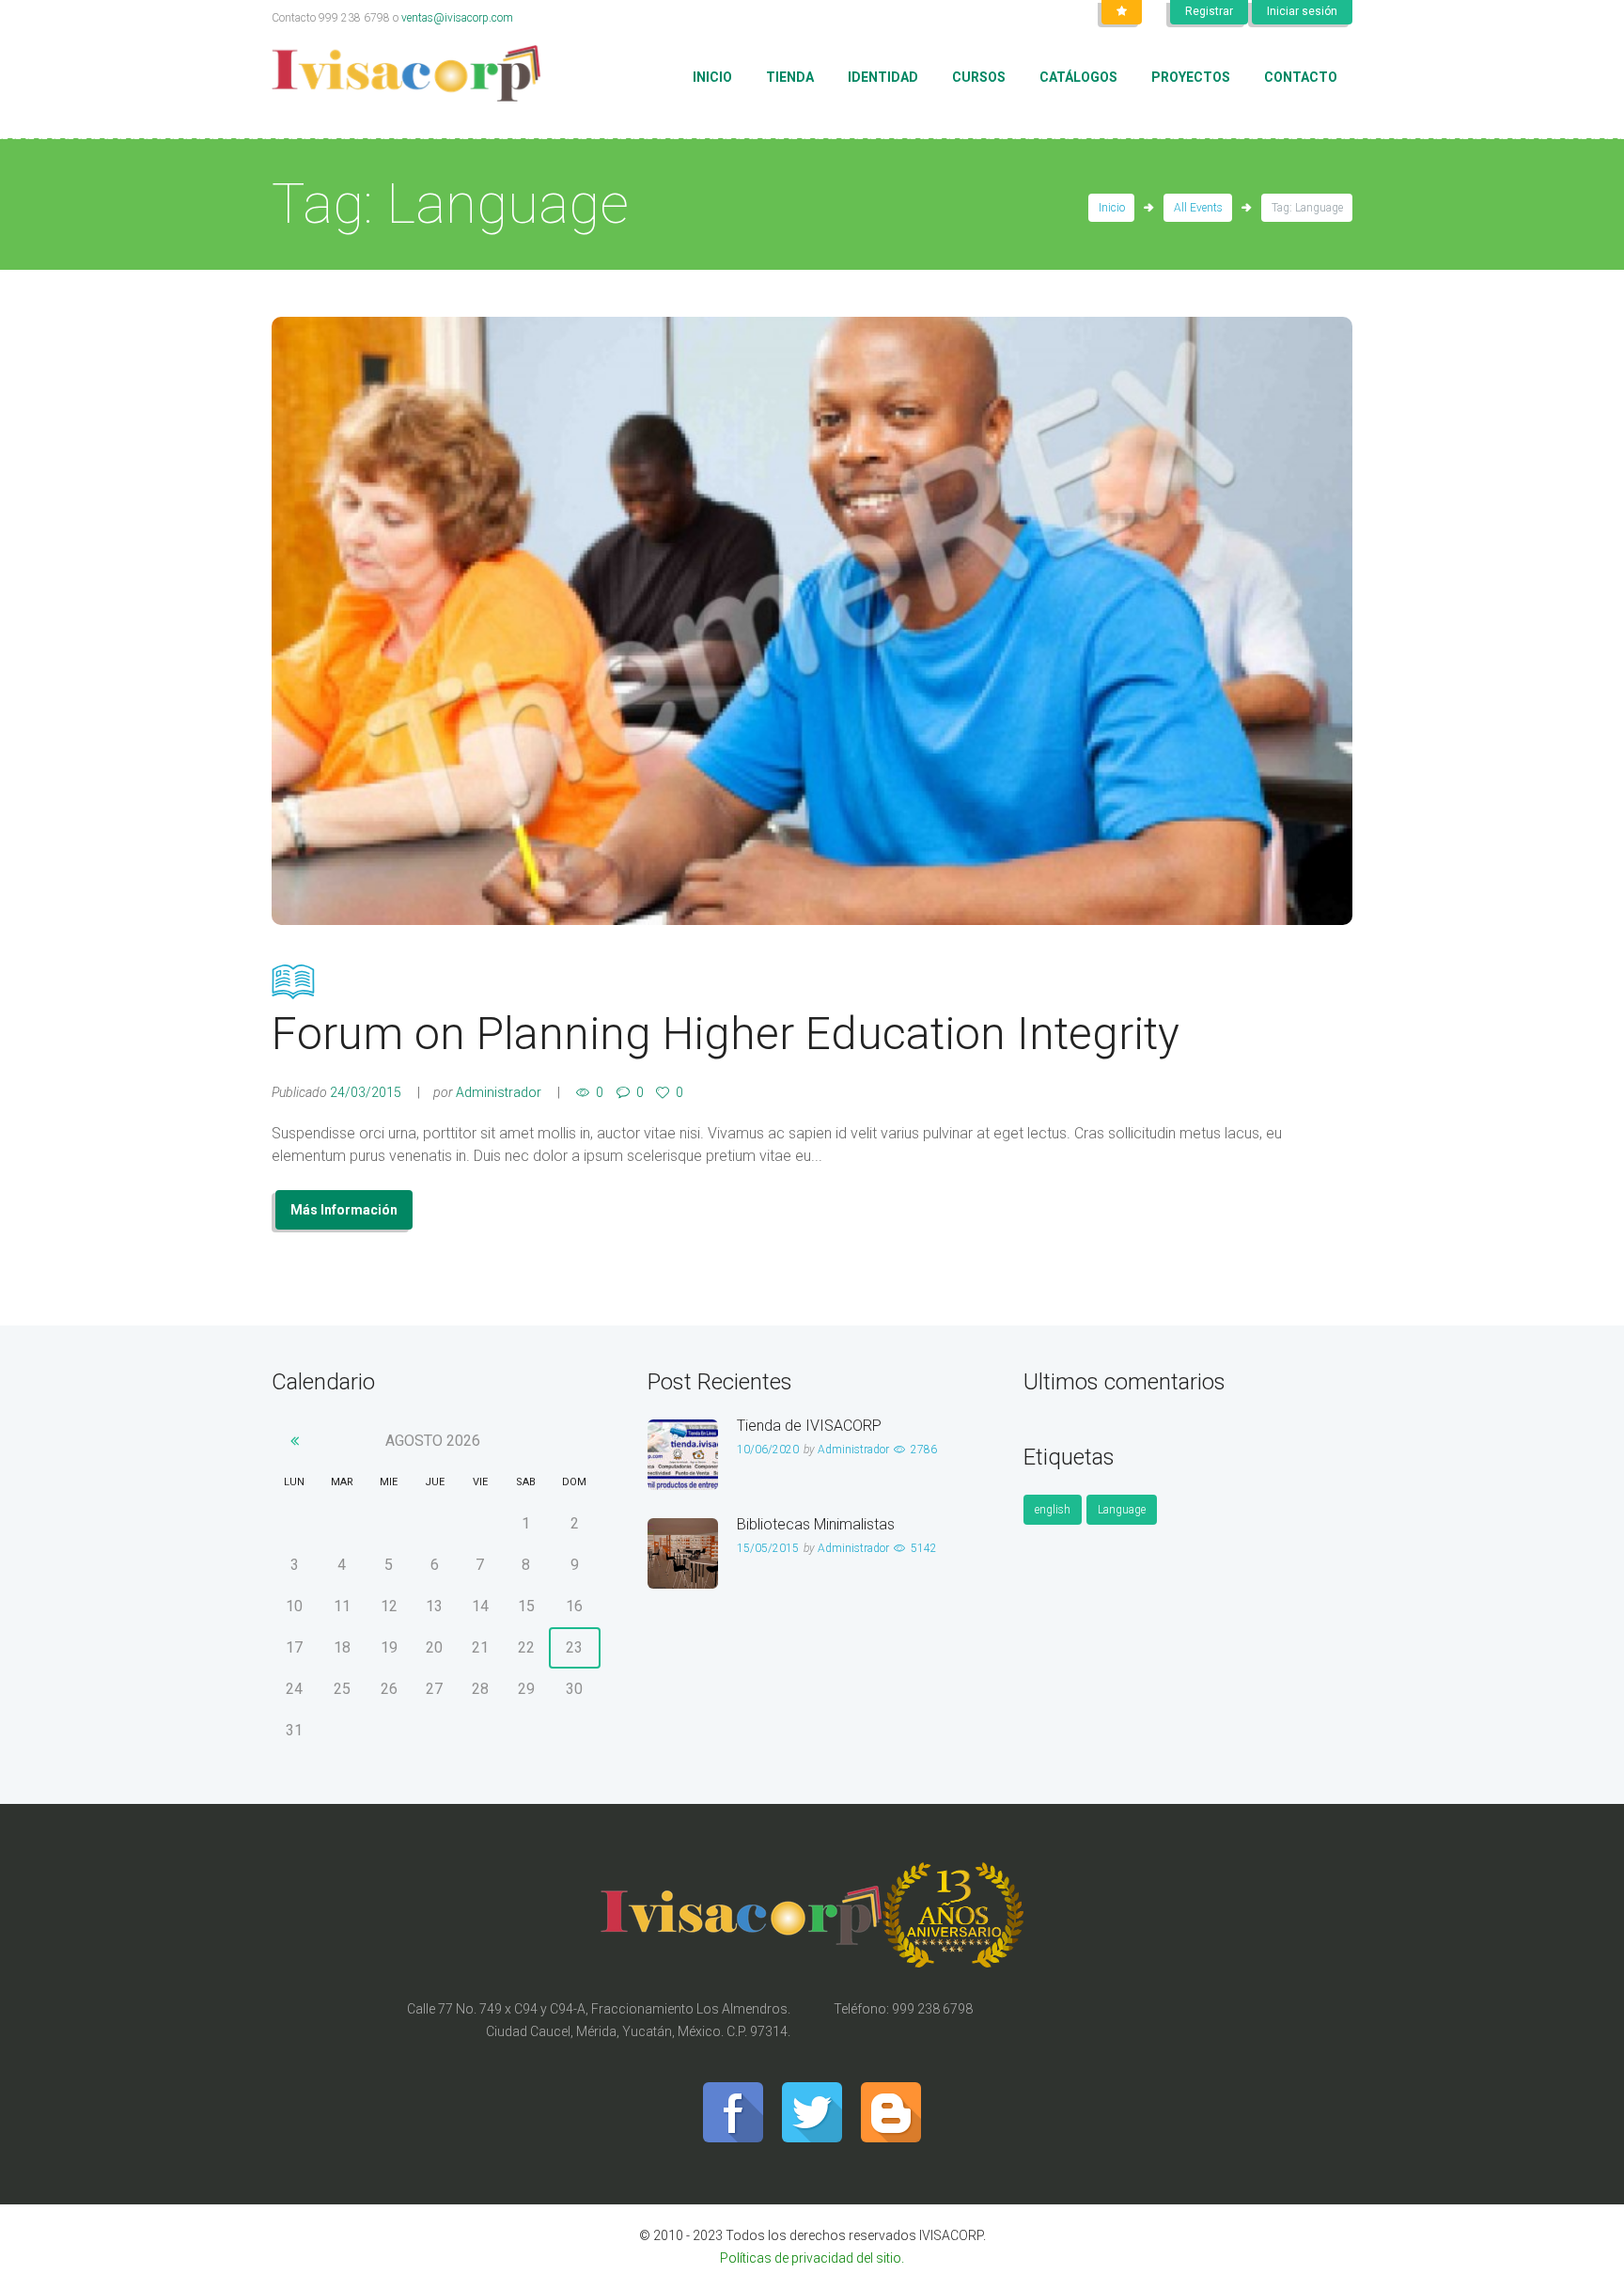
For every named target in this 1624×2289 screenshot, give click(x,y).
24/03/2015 (366, 1092)
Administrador (499, 1092)
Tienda (790, 77)
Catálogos (1078, 77)
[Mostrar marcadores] (1122, 12)
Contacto (1301, 77)
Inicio (712, 77)
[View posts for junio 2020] (295, 1441)
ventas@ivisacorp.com (457, 18)
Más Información (344, 1210)
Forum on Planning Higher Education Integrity (726, 1034)
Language (1122, 1510)
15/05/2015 (768, 1548)
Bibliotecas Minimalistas (816, 1524)
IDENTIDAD (883, 77)
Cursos (979, 77)
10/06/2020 (768, 1450)
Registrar (1209, 11)
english (1053, 1510)
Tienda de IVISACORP (809, 1426)
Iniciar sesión (1302, 11)
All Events (1198, 208)
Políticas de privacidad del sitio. (812, 2258)
